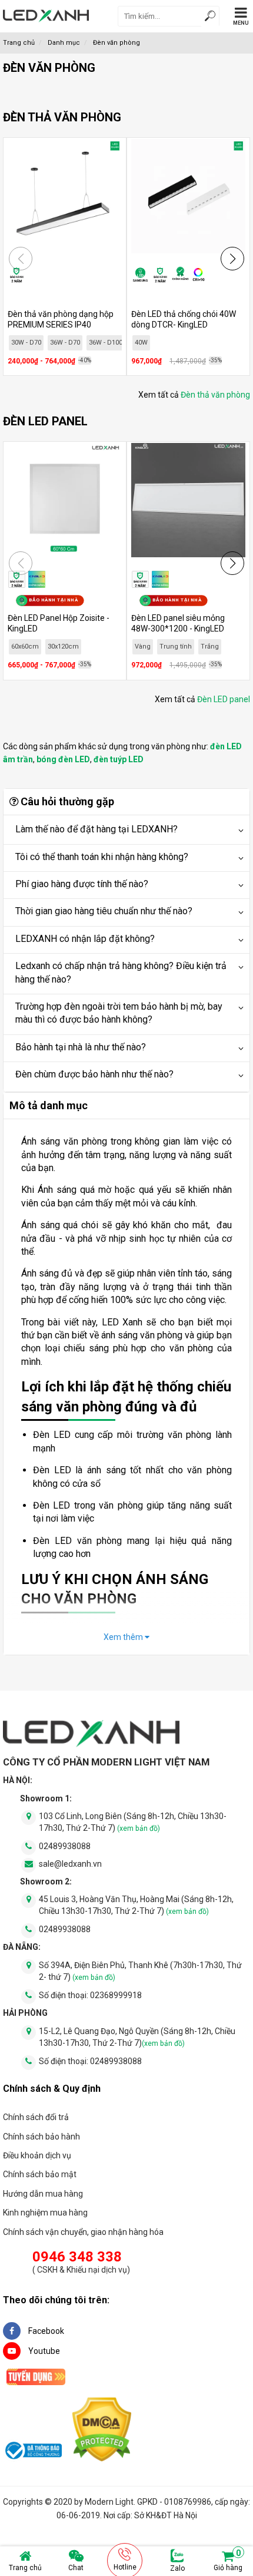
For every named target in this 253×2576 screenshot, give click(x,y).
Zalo (177, 2568)
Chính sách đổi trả (36, 2117)
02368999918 (116, 1995)
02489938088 (65, 1846)
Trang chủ (25, 2568)
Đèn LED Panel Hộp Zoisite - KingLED (59, 623)
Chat (76, 2568)
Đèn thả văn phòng (215, 395)
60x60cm (25, 647)
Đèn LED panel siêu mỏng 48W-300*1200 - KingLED (178, 623)
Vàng (143, 647)
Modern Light (109, 2502)
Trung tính (176, 647)
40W (141, 343)
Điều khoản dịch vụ (37, 2155)
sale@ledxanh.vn (70, 1864)
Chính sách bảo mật (40, 2174)
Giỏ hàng (228, 2561)
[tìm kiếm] (210, 17)
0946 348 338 (77, 2257)
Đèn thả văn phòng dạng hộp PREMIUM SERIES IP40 (61, 319)
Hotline (125, 2567)
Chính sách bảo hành (41, 2137)
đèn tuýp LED (119, 759)
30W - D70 (26, 343)
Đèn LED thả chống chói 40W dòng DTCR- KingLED (184, 319)
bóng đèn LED (63, 759)
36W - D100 (106, 343)
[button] (232, 259)
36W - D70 (65, 343)
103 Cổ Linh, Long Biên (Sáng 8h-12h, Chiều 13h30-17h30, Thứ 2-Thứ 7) (133, 1822)
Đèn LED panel (224, 699)
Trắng (210, 647)
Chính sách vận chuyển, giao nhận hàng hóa (83, 2232)
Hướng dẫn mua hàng (43, 2194)
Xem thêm (124, 1637)
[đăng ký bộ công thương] (32, 2452)
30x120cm (63, 647)
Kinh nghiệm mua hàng (45, 2213)
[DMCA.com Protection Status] (102, 2431)
